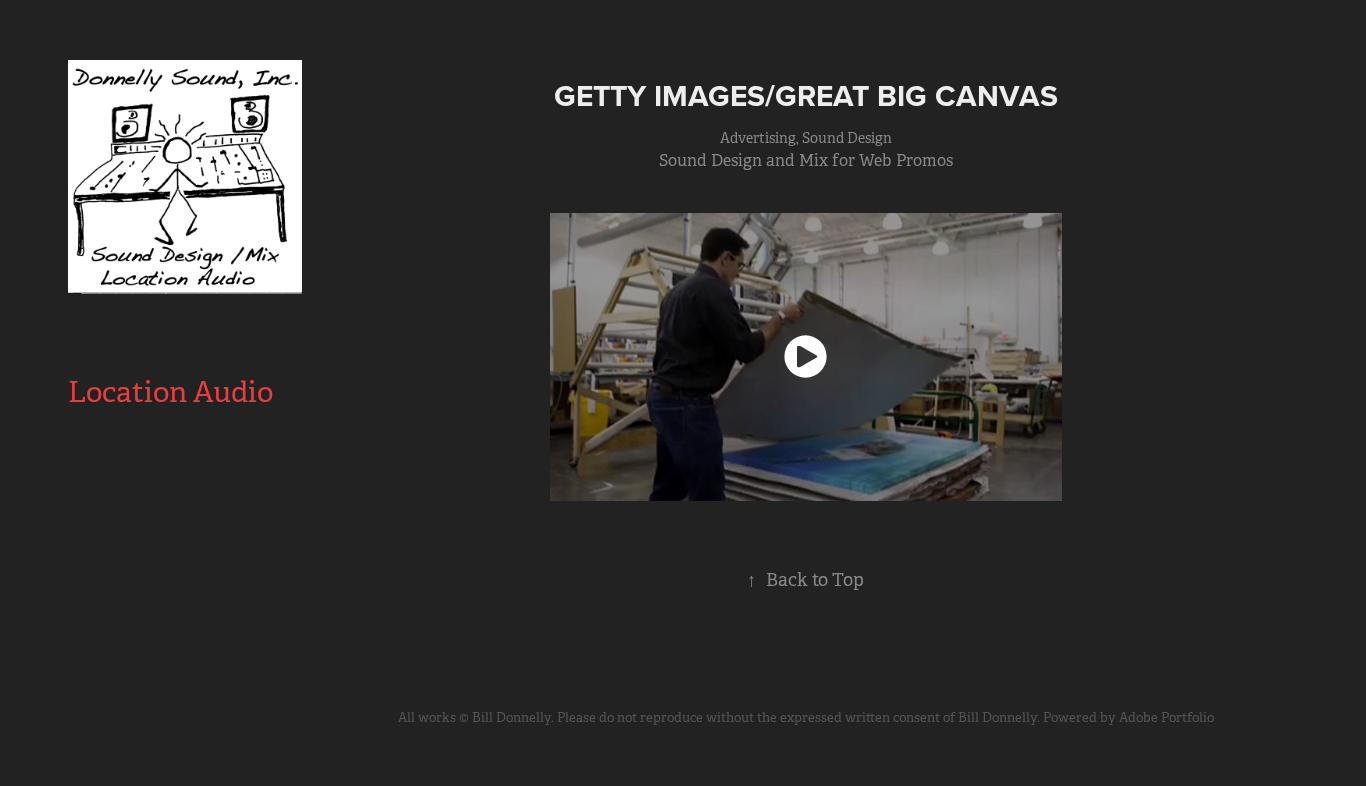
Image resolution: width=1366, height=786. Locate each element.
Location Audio (170, 392)
